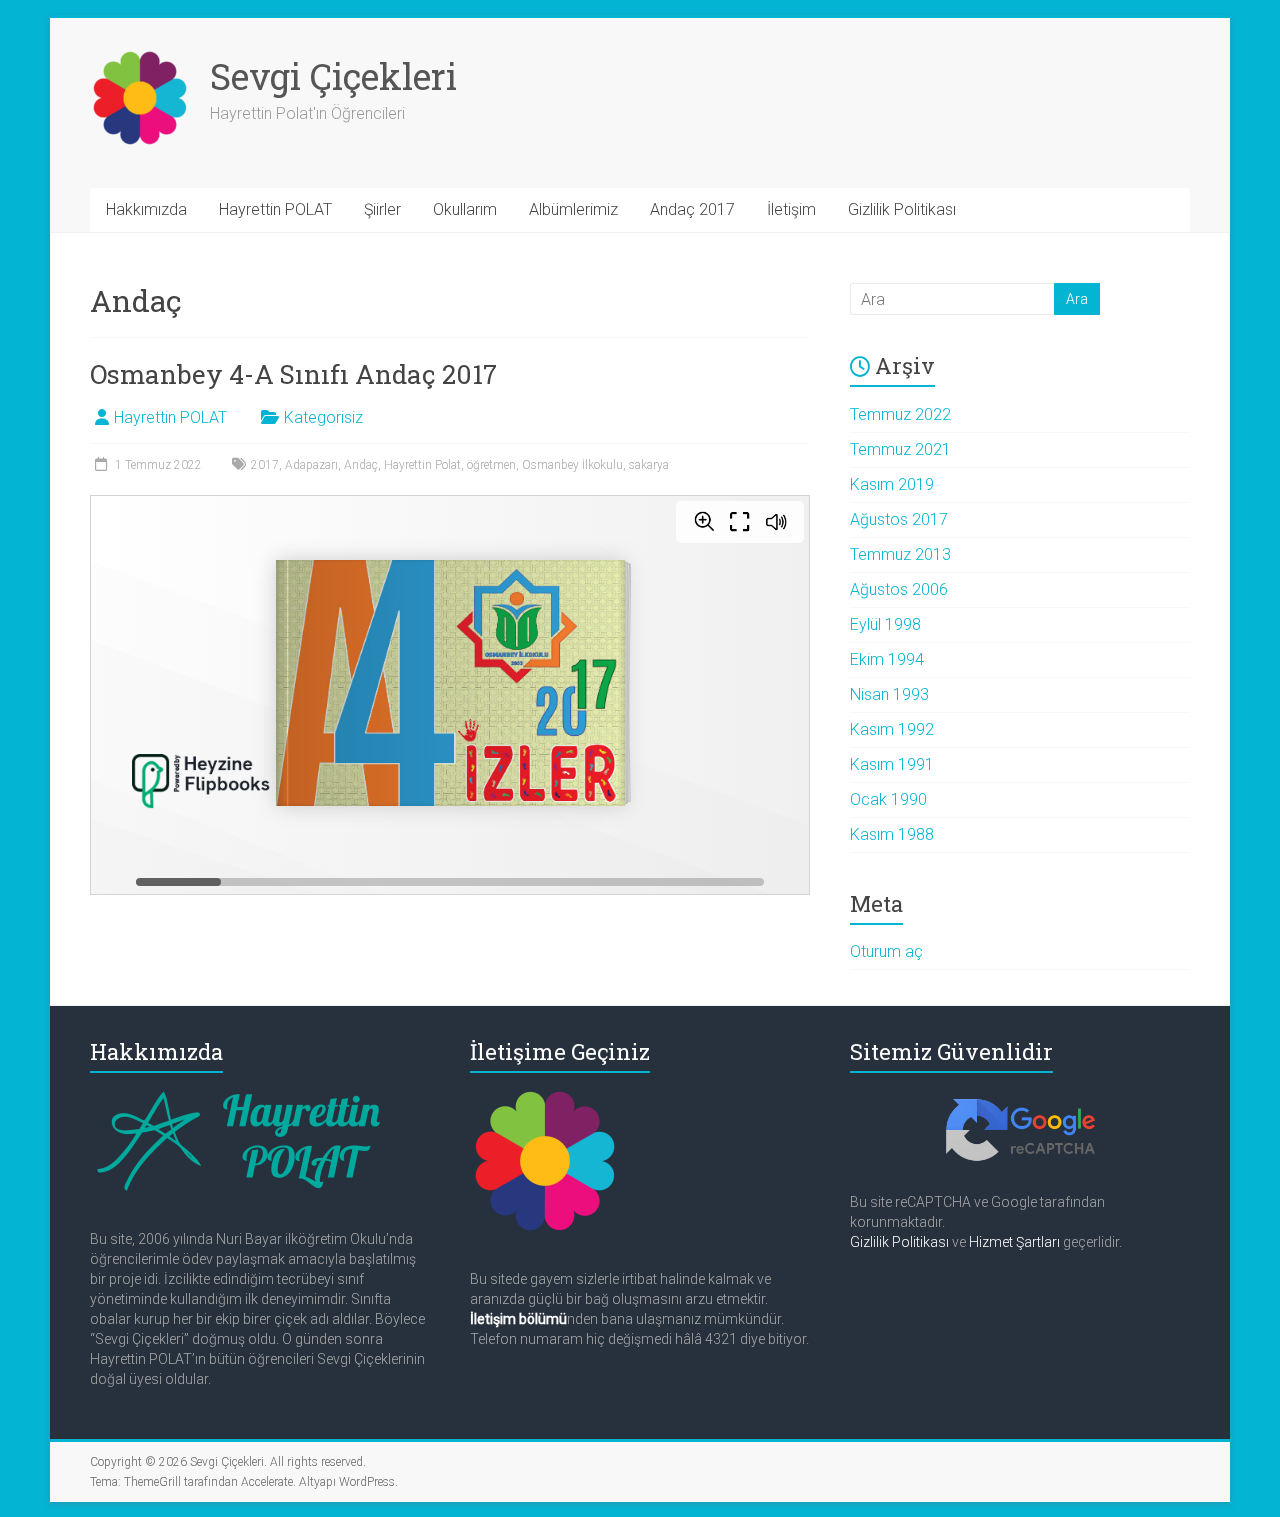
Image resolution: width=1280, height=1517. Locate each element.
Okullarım (465, 209)
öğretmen (491, 465)
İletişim (791, 209)
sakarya (649, 465)
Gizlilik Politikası (902, 209)
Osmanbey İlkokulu (572, 465)
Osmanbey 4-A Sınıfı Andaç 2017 (293, 374)
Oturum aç (886, 951)
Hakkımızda (146, 209)
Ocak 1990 (888, 799)
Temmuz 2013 (900, 554)
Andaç (361, 465)
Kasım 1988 (892, 834)
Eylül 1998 (885, 624)
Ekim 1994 (887, 659)
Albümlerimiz (573, 209)
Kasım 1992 (892, 729)
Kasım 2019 (892, 484)
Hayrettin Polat (422, 465)
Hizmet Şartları (1014, 1242)
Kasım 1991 (892, 764)
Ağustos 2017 (899, 519)
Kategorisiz (323, 417)
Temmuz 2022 (900, 414)
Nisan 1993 (889, 694)
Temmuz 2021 (900, 449)
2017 (265, 465)
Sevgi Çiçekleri (333, 76)
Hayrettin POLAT (275, 209)
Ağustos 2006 (899, 589)
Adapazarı (311, 465)
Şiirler (382, 209)
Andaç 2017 (692, 209)
